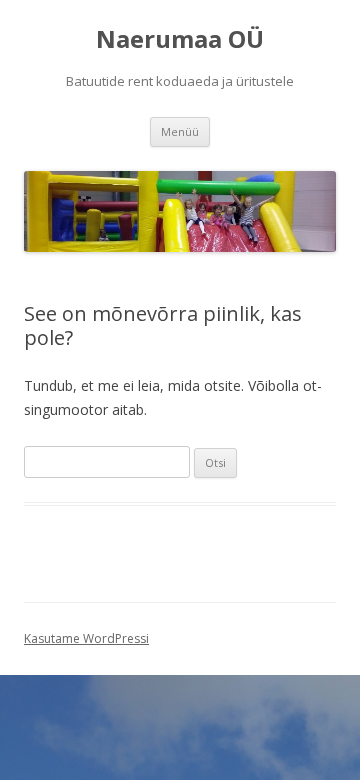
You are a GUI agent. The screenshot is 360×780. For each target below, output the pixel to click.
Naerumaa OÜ (180, 39)
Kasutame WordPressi (86, 638)
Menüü (180, 131)
